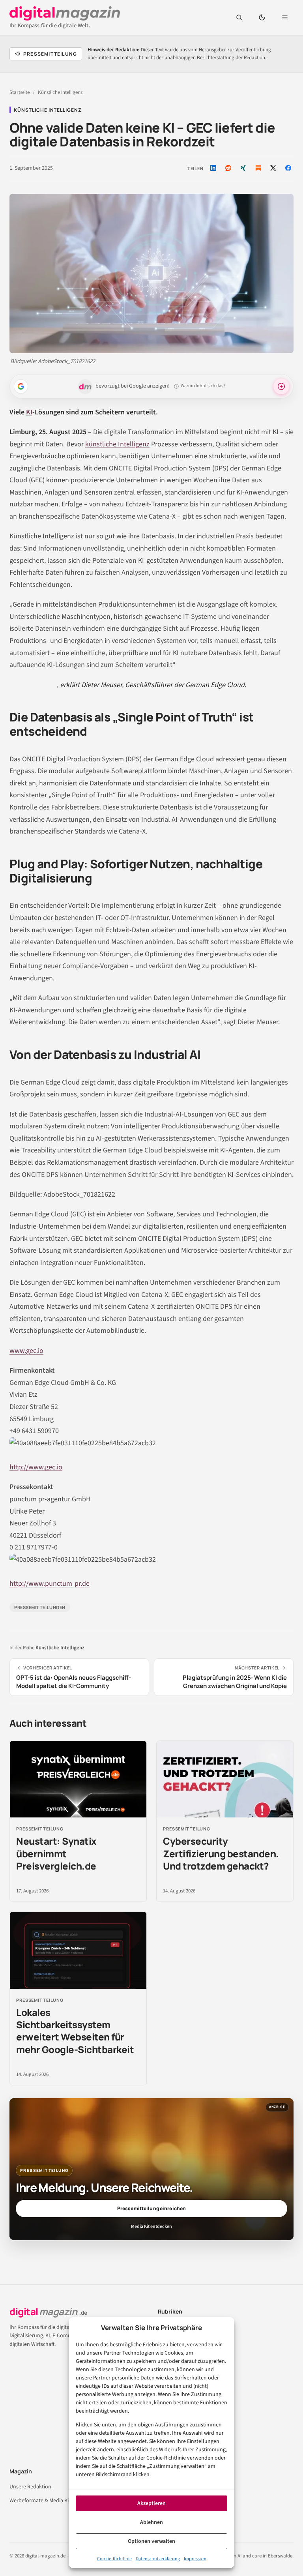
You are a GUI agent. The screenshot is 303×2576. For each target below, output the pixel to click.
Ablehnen (151, 2522)
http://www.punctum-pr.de (50, 1584)
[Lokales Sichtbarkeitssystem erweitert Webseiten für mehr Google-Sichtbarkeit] (78, 1950)
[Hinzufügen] (21, 386)
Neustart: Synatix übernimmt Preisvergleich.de (56, 1853)
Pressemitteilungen (40, 1607)
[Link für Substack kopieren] (258, 168)
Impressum (195, 2559)
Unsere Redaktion (30, 2487)
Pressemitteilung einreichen (151, 2208)
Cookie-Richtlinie (114, 2559)
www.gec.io (26, 1351)
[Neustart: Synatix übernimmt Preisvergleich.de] (78, 1779)
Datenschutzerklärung (158, 2559)
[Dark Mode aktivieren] (262, 17)
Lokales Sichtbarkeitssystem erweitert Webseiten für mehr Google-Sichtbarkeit (75, 2031)
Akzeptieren (151, 2503)
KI (29, 412)
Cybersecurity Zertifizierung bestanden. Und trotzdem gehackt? (221, 1853)
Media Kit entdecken (151, 2227)
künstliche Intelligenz (117, 444)
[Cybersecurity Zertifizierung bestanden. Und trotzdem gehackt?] (225, 1779)
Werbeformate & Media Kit (40, 2501)
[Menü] (285, 17)
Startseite (20, 92)
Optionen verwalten (151, 2541)
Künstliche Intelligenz (60, 92)
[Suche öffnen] (239, 17)
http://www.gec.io (36, 1467)
